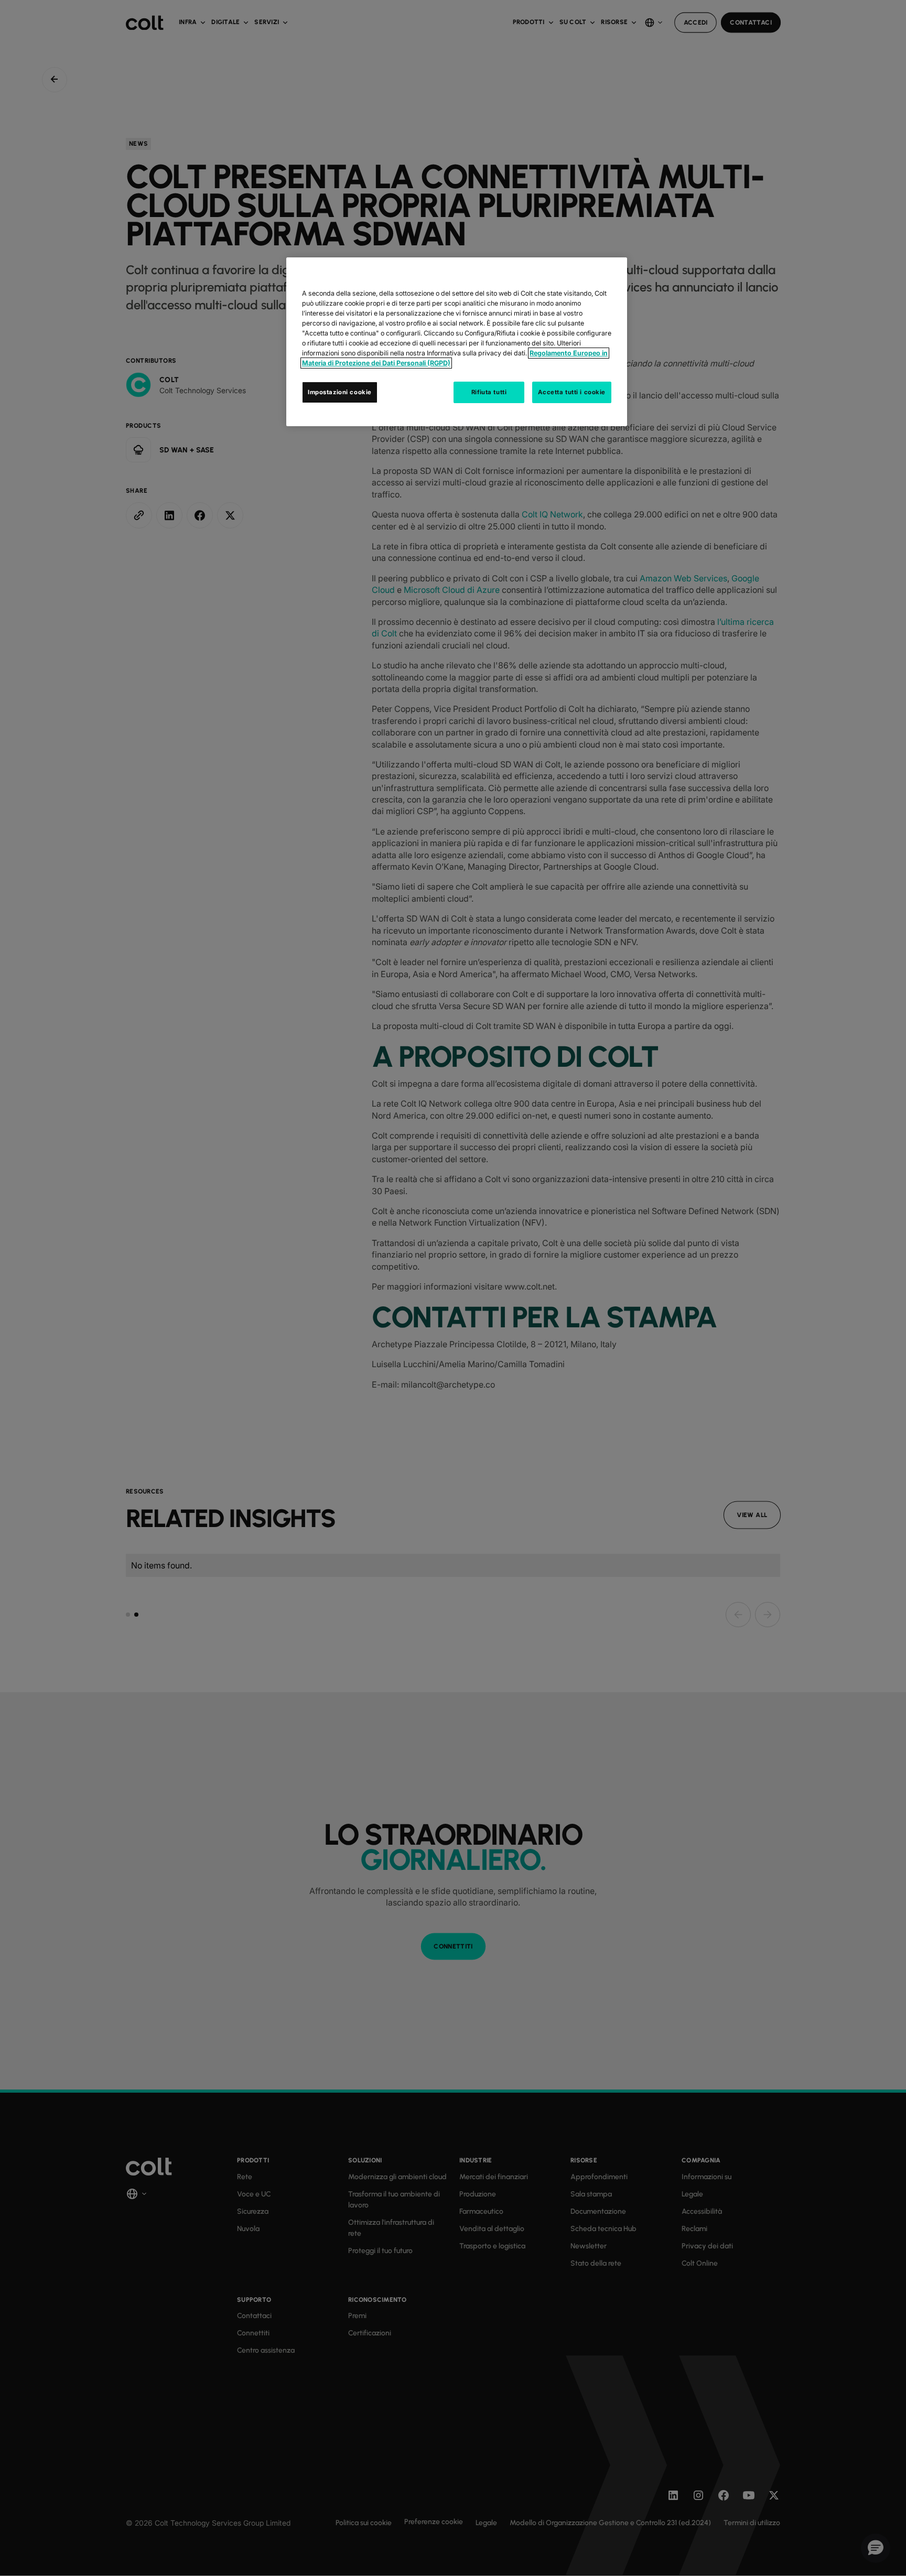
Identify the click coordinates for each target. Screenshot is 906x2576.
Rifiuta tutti (489, 392)
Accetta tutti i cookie (572, 392)
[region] (457, 342)
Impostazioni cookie (340, 392)
